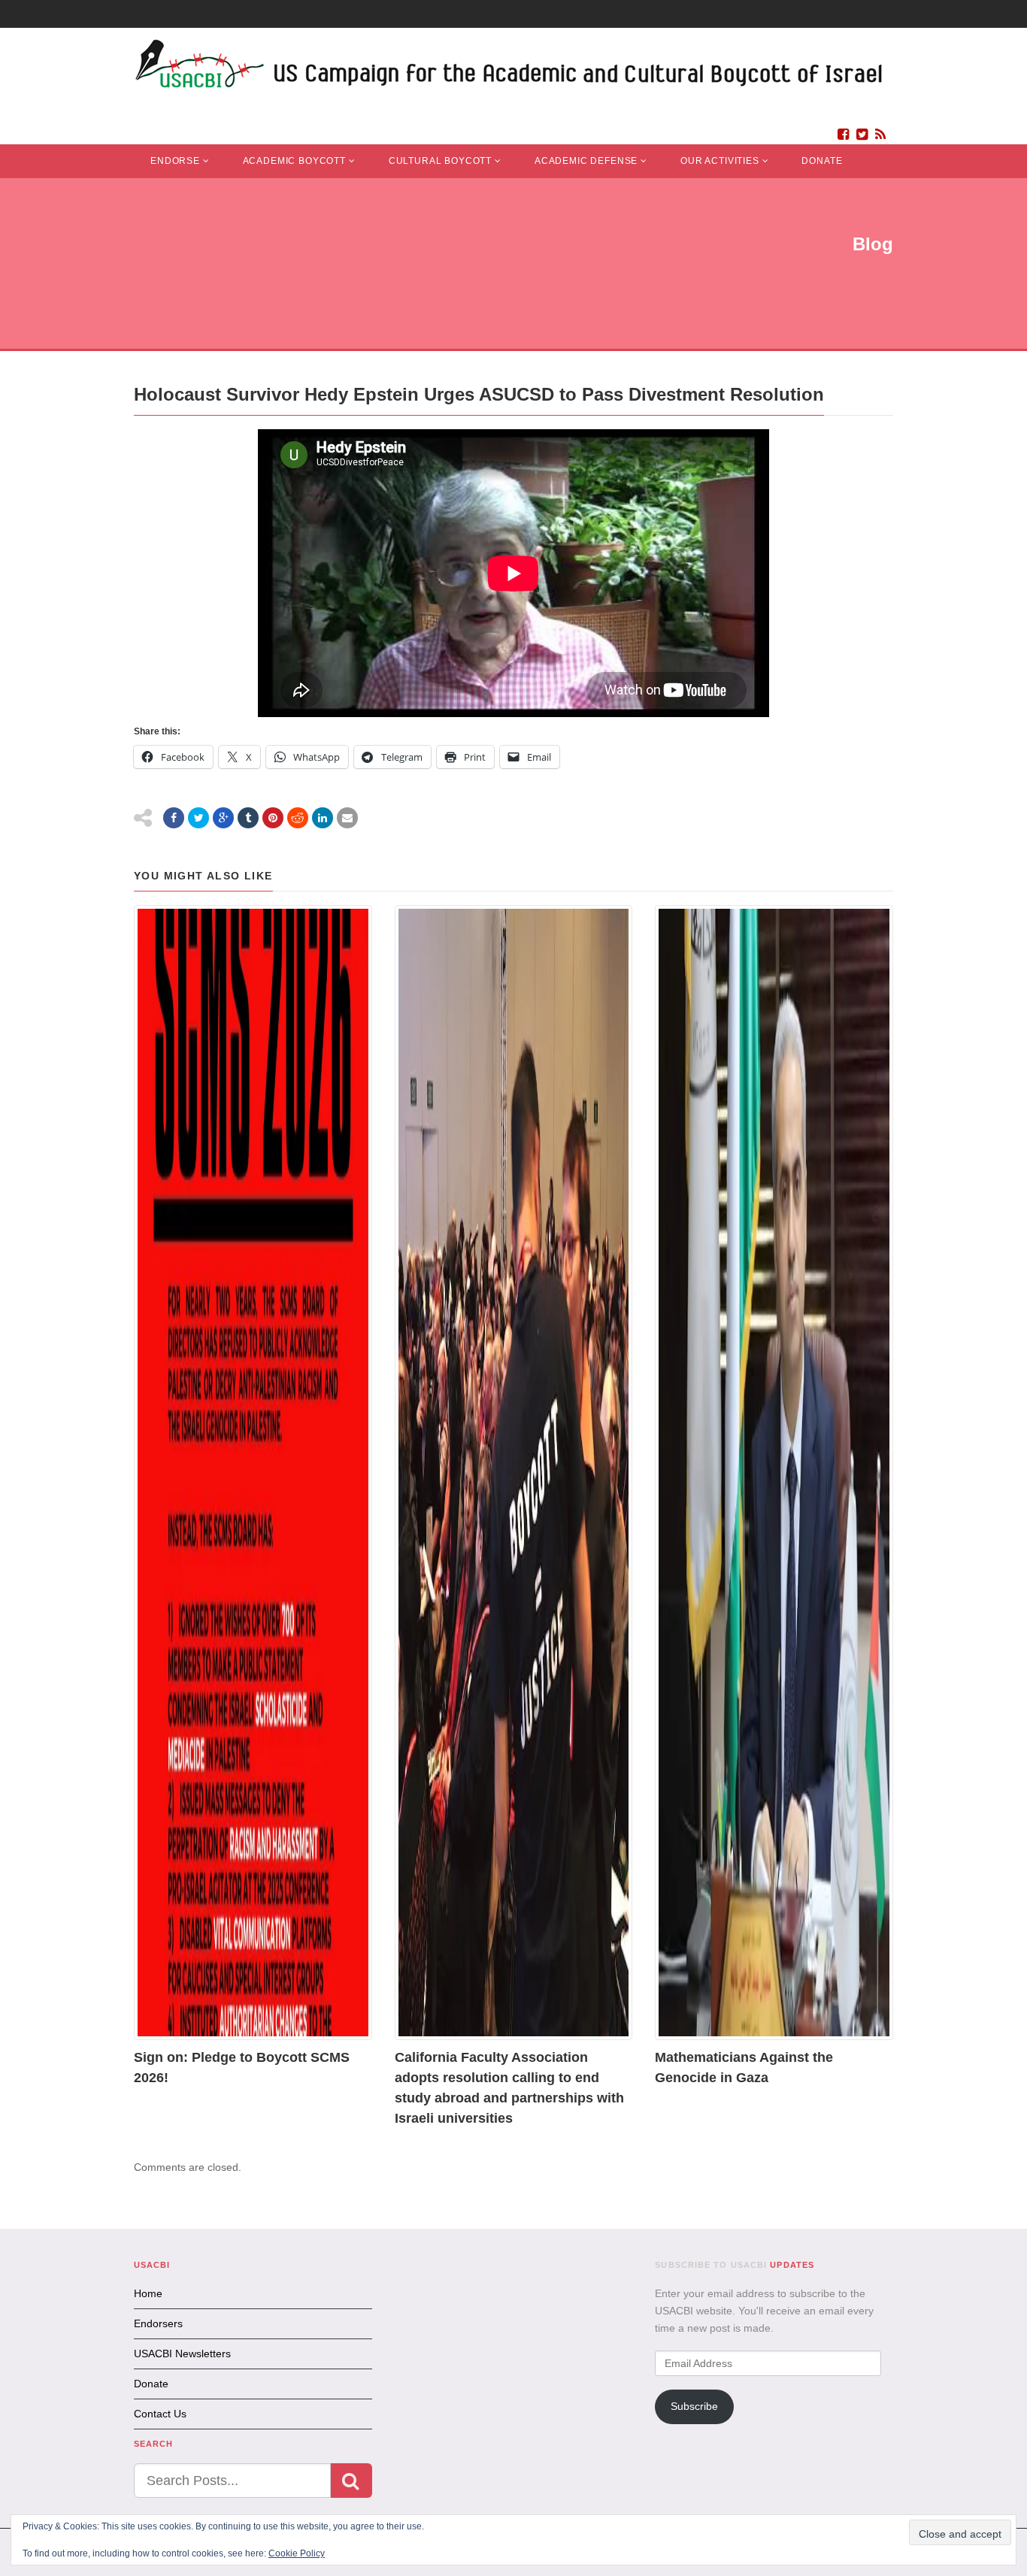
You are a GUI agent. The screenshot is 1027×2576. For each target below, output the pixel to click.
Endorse (175, 161)
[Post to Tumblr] (248, 818)
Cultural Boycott (440, 161)
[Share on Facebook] (174, 818)
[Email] (347, 818)
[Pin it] (273, 818)
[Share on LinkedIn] (323, 818)
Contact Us (160, 2414)
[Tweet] (198, 818)
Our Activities (720, 161)
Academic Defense (586, 161)
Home (148, 2293)
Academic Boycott (294, 161)
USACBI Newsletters (182, 2354)
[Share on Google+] (223, 818)
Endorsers (158, 2323)
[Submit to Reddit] (298, 818)
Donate (822, 161)
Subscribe (694, 2406)
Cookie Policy (297, 2553)
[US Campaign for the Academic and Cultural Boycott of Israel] (510, 68)
